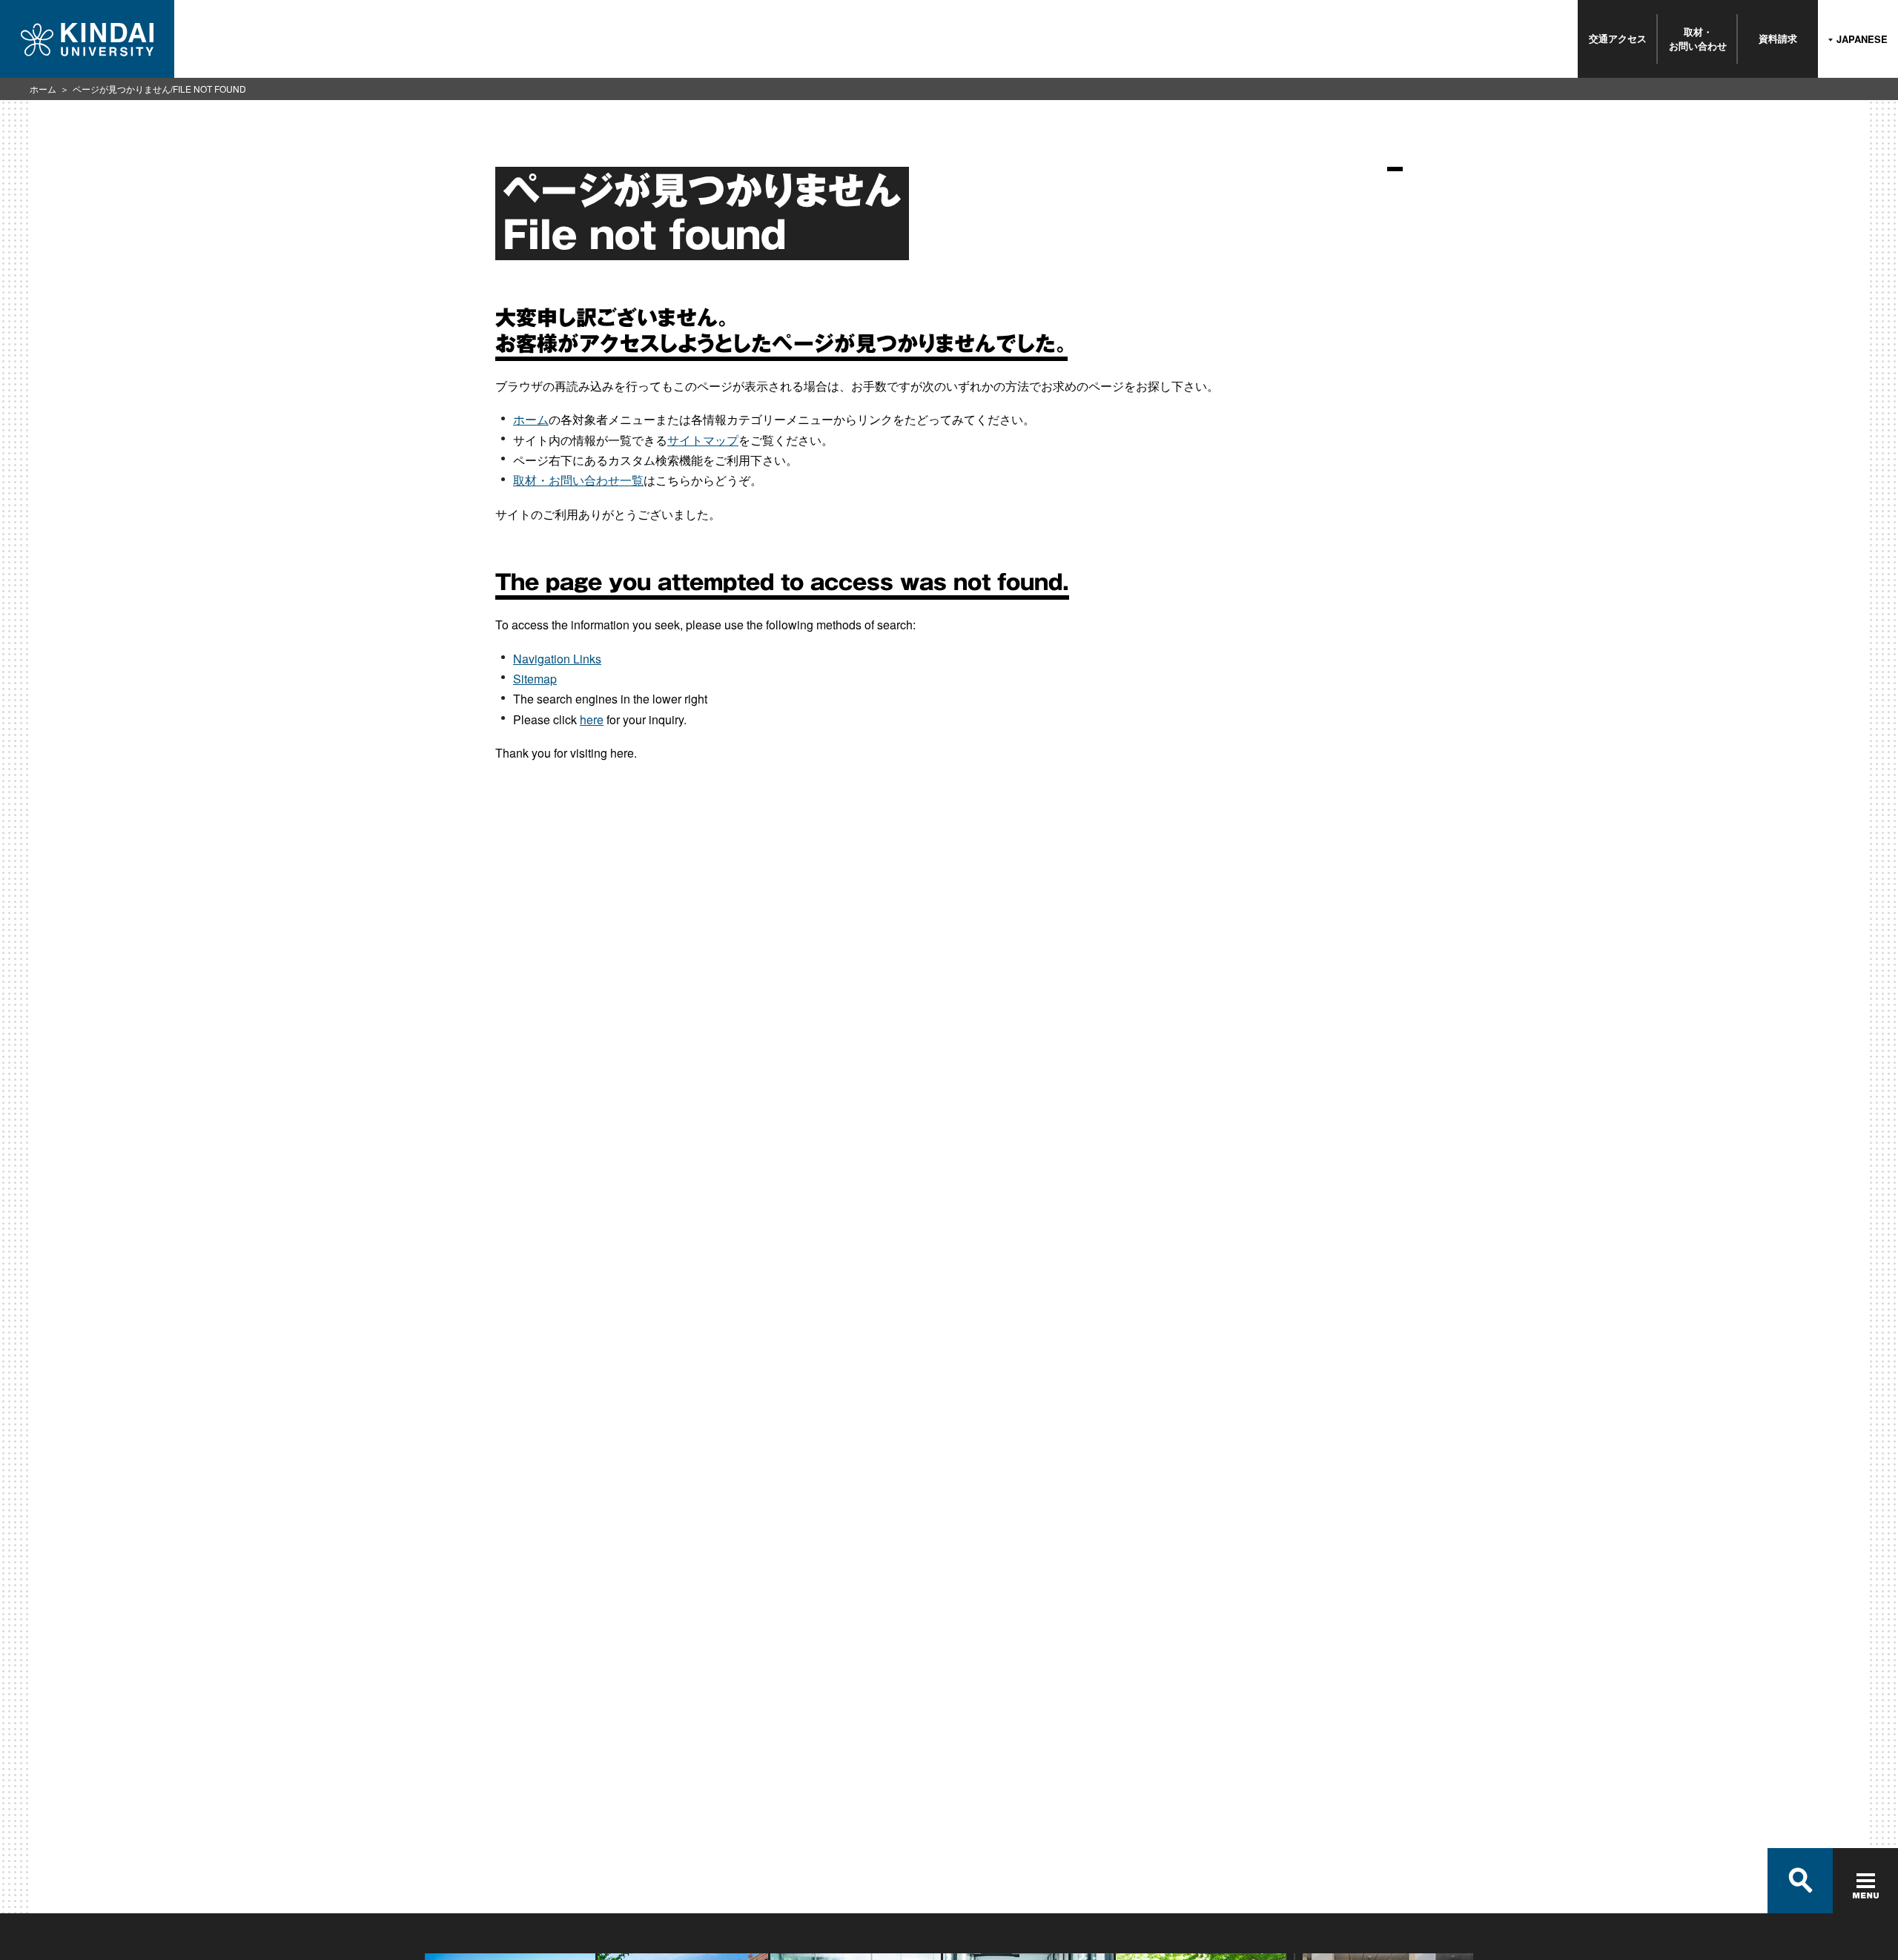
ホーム (43, 89)
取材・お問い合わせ (1698, 38)
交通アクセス (1618, 38)
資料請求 (1778, 38)
